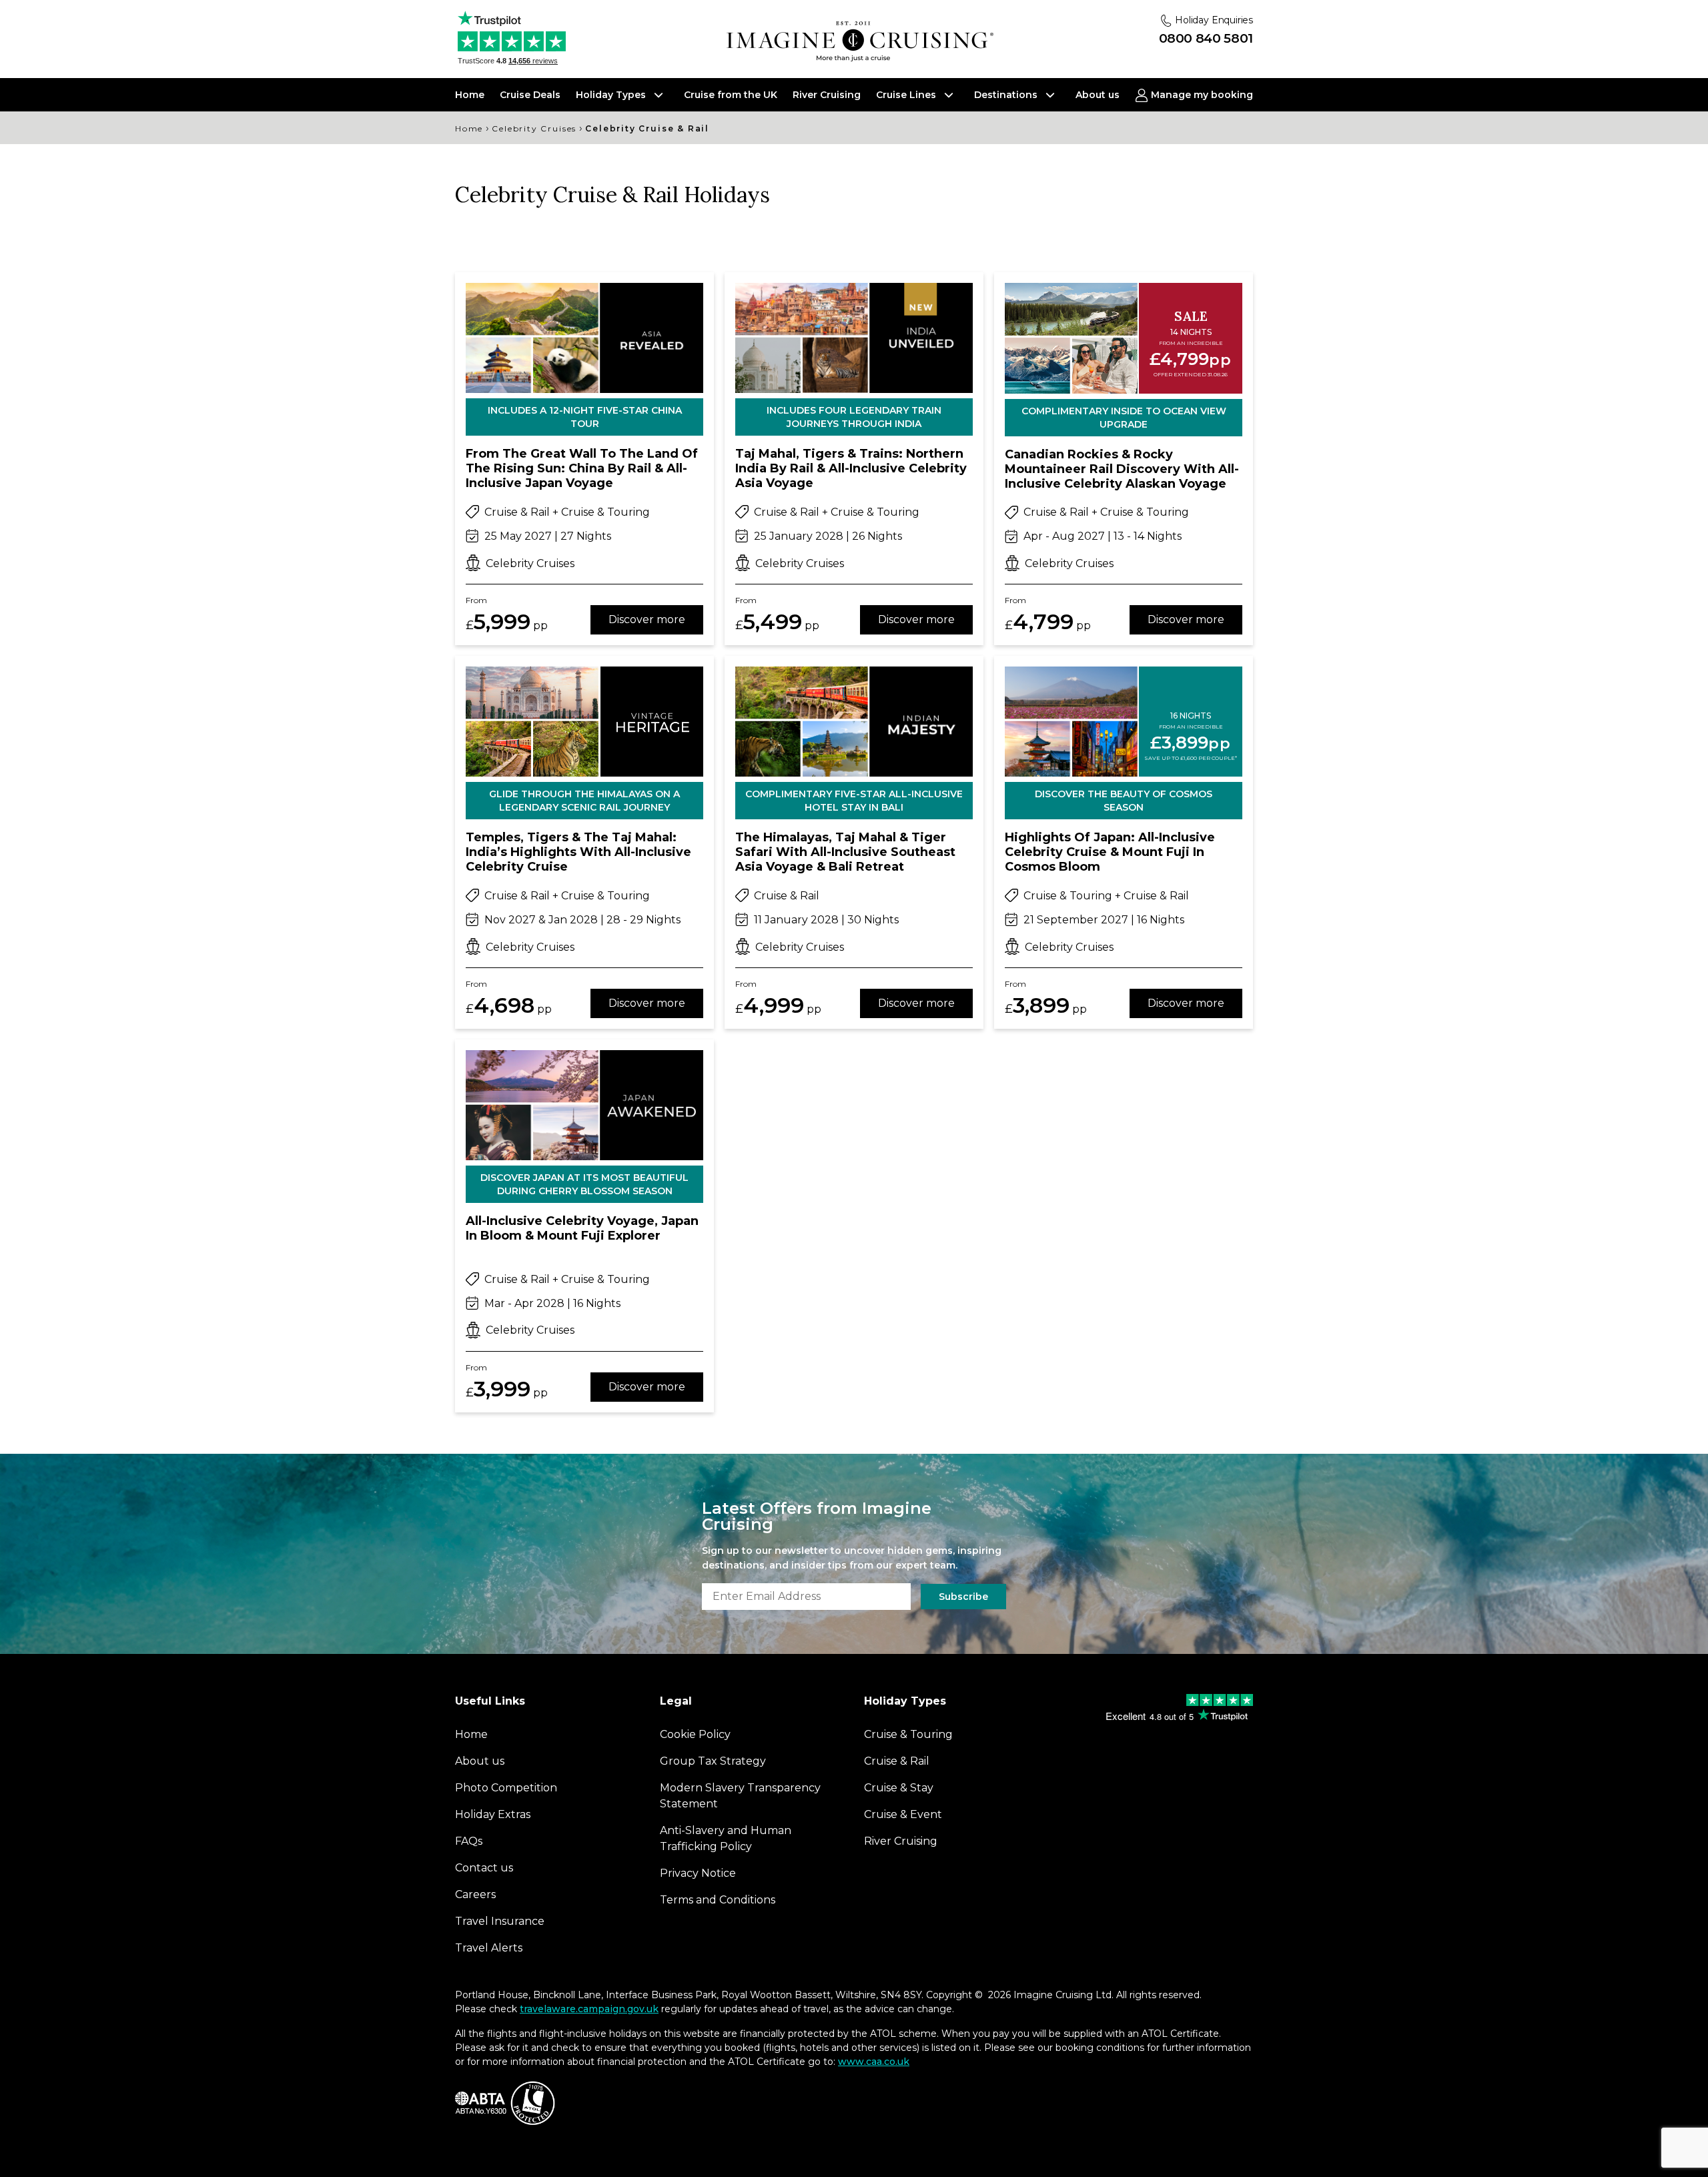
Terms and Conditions (718, 1900)
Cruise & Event (903, 1814)
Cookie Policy (695, 1734)
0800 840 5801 (1206, 38)
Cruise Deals (530, 95)
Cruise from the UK (731, 95)
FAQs (469, 1841)
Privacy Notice (698, 1873)
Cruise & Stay (899, 1788)
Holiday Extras (493, 1814)
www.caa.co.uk (874, 2062)
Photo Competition (506, 1788)
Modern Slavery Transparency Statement (740, 1796)
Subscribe (963, 1597)
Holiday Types (612, 95)
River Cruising (827, 95)
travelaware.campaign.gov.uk (589, 2009)
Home (470, 95)
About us (1098, 95)
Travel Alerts (489, 1948)
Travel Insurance (500, 1921)
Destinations (1007, 95)
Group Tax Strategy (713, 1761)
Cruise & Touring (908, 1734)
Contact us (484, 1868)
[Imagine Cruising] (860, 42)
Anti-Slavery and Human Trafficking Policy (726, 1838)
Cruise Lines (907, 95)
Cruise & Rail (897, 1761)
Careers (475, 1894)
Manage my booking (1201, 95)
